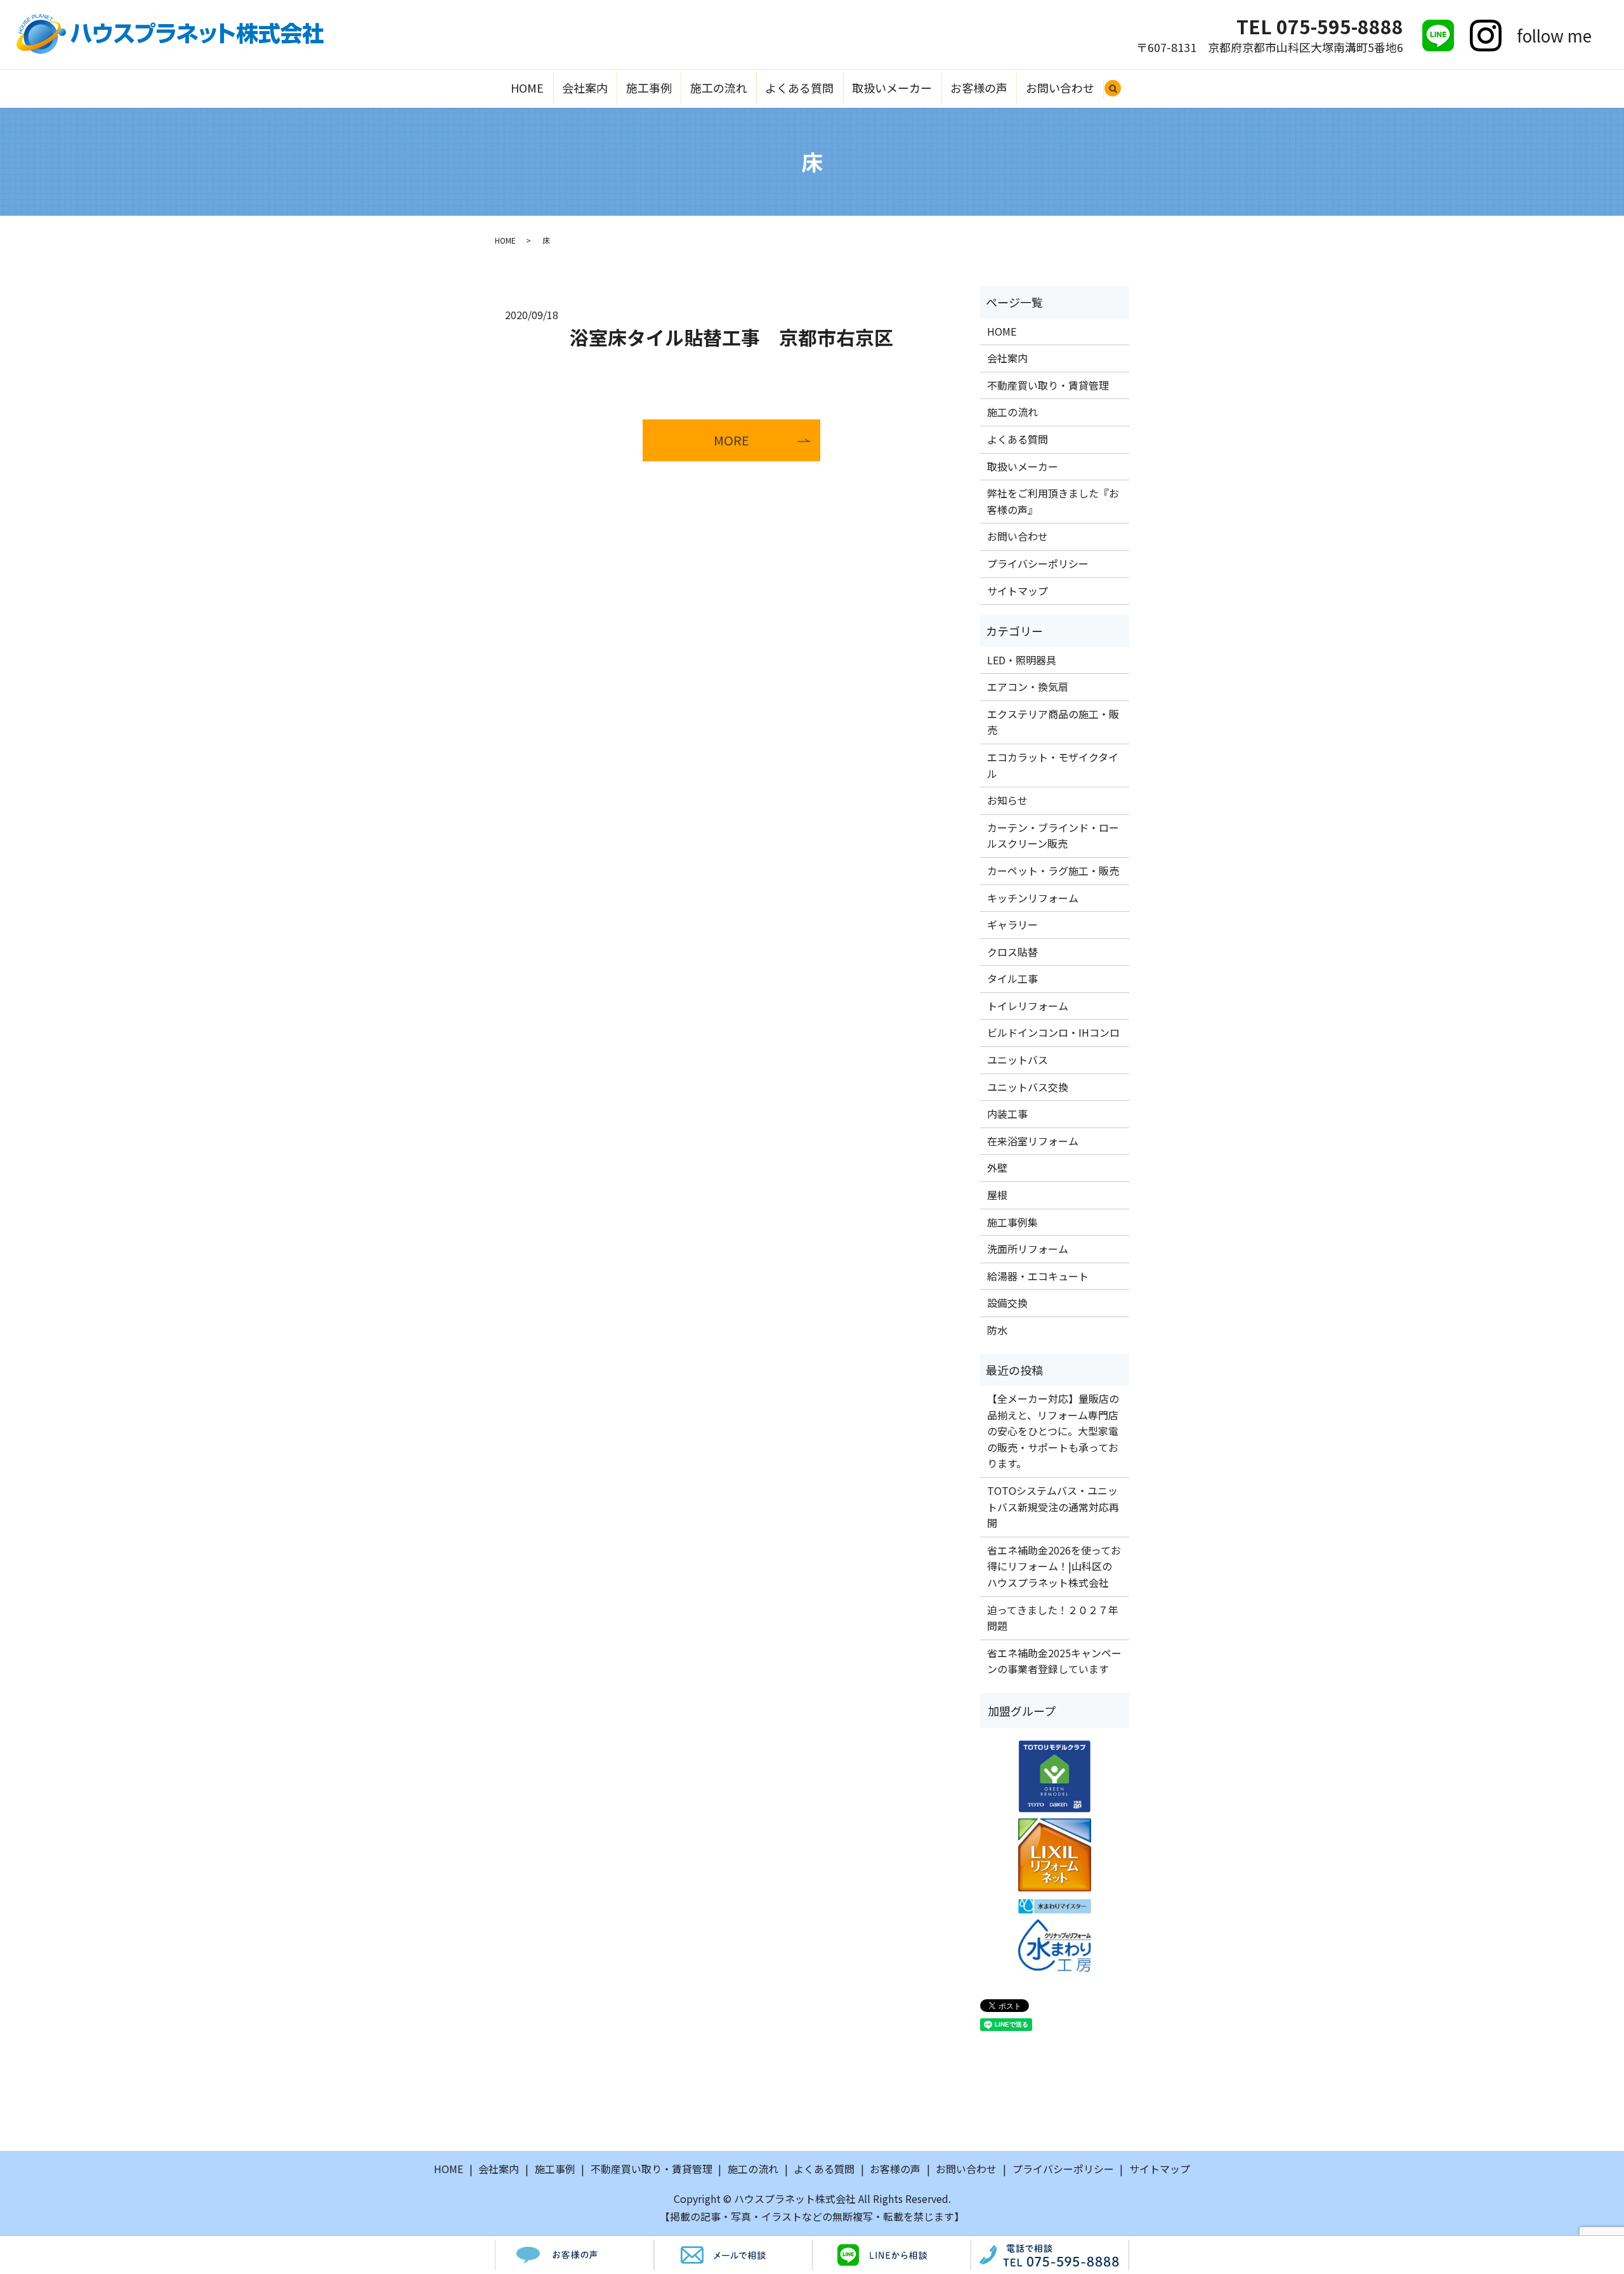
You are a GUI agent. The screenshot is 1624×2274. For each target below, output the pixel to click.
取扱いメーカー (892, 88)
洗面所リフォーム (1028, 1249)
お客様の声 (979, 88)
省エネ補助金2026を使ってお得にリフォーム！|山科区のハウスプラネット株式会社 (1054, 1566)
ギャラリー (1012, 924)
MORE (731, 440)
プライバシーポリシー (1038, 563)
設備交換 (1007, 1303)
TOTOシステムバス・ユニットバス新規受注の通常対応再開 (1053, 1507)
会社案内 (585, 88)
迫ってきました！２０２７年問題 (1053, 1618)
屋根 (997, 1195)
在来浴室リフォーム (1033, 1141)
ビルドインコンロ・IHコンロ (1053, 1032)
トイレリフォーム (1028, 1006)
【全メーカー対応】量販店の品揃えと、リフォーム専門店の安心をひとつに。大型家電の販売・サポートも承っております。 (1053, 1431)
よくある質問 (799, 88)
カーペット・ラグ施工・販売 (1053, 871)
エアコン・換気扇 (1028, 687)
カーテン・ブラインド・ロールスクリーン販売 (1053, 836)
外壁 (997, 1167)
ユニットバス (1018, 1060)
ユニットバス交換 (1028, 1087)
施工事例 (649, 88)
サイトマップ (1018, 591)
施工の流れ (719, 88)
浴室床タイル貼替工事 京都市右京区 (731, 337)
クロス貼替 (1012, 952)
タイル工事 (1012, 978)
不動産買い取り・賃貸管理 (1048, 385)
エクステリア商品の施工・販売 (1053, 722)
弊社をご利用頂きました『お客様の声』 (1053, 501)
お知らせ (1007, 800)
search (1118, 94)
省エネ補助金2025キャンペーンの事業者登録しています (1054, 1661)
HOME (527, 88)
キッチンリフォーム (1033, 898)
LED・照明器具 (1022, 660)
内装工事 (1007, 1114)
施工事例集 (1012, 1222)
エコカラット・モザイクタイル (1053, 765)
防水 (997, 1330)
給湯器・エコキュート (1038, 1276)
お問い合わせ (1060, 88)
